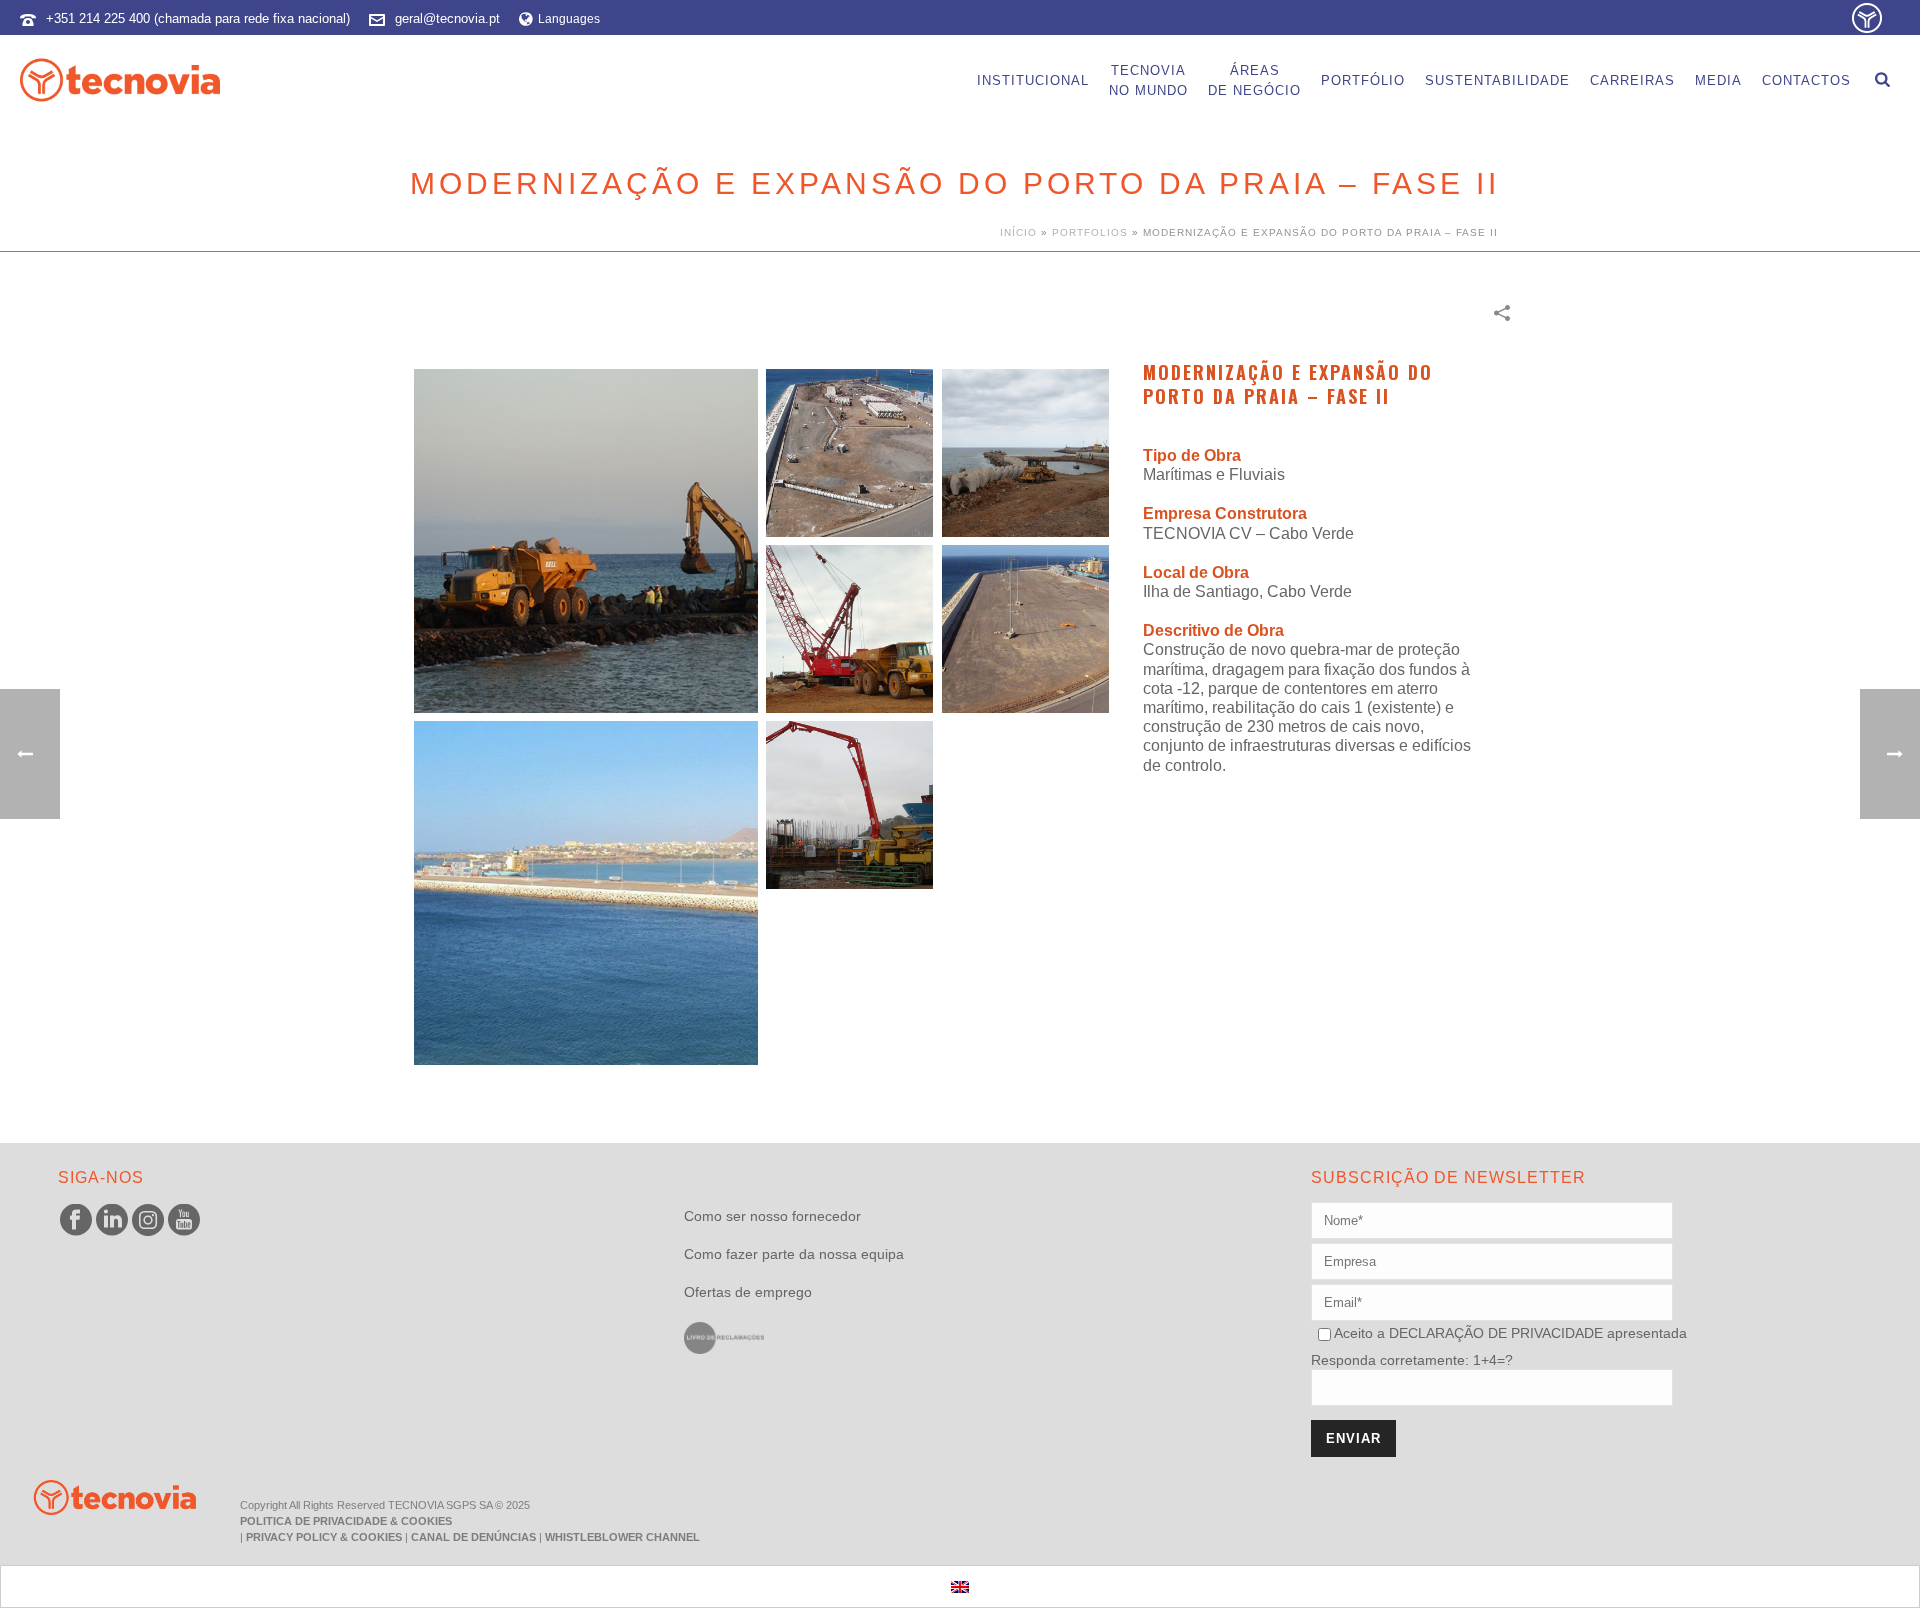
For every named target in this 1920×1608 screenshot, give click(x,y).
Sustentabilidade (1497, 80)
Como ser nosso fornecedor (772, 1216)
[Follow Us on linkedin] (112, 1221)
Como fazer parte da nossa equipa (794, 1254)
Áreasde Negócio (1254, 80)
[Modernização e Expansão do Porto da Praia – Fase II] (850, 453)
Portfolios (1090, 232)
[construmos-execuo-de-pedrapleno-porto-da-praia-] (586, 541)
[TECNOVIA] (100, 1496)
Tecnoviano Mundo (1148, 80)
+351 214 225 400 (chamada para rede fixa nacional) (198, 18)
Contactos (1806, 80)
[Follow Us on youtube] (184, 1221)
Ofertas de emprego (748, 1292)
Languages (569, 19)
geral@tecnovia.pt (447, 18)
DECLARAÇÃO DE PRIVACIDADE (1494, 1333)
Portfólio (1363, 80)
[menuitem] (960, 1586)
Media (1718, 80)
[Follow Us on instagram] (148, 1221)
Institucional (1033, 80)
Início (1018, 232)
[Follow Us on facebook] (76, 1221)
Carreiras (1632, 80)
